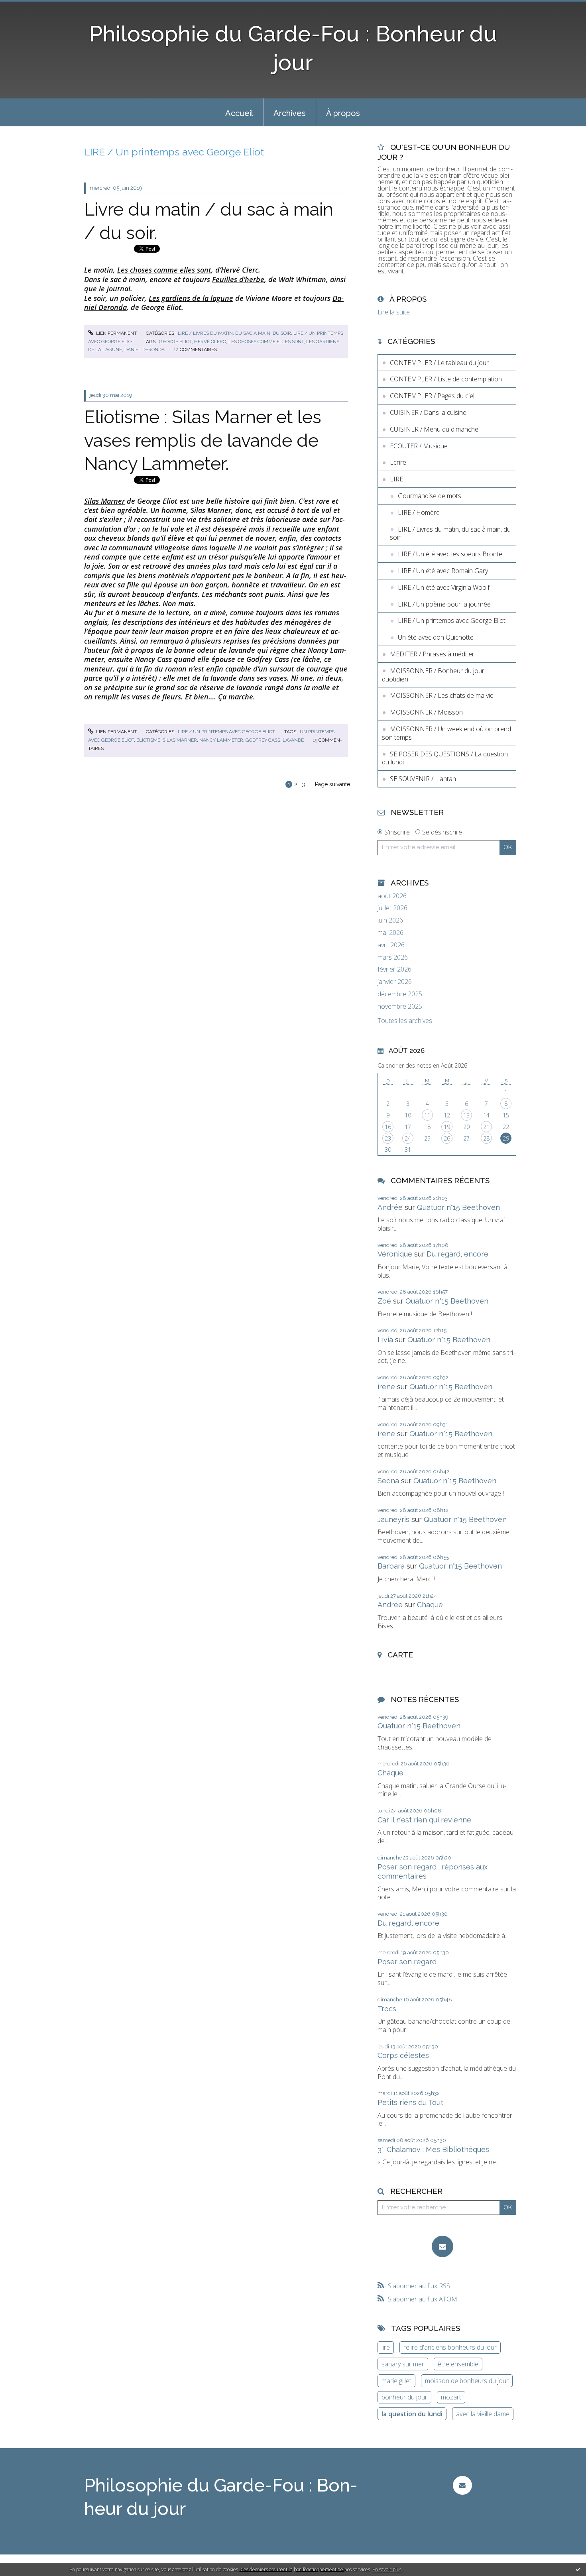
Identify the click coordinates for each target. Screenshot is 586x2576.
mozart (451, 2397)
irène (386, 1387)
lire (386, 2347)
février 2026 (394, 969)
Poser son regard (407, 1962)
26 (447, 1138)
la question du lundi (412, 2414)
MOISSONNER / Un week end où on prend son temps (446, 733)
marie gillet (396, 2381)
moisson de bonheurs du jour (467, 2381)
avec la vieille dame (483, 2414)
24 (408, 1138)
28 (486, 1138)
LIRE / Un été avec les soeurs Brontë (450, 554)
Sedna (388, 1481)
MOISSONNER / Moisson (426, 712)
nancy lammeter (221, 740)
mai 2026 (390, 933)
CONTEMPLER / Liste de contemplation (446, 379)
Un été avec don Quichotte (436, 637)
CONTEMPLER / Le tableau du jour (439, 363)
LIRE (396, 479)
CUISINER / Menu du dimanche (434, 429)
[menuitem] (239, 112)
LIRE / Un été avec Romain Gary (443, 571)
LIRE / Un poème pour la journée (444, 604)
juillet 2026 (392, 908)
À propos (343, 113)
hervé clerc (210, 342)
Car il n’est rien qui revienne (424, 1820)
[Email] (442, 2246)
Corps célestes (403, 2055)
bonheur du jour (404, 2397)
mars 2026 (393, 957)
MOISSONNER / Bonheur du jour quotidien (433, 675)
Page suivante (332, 784)
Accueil (239, 113)
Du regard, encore (457, 1254)
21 (486, 1127)
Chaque (430, 1605)
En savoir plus (387, 2569)
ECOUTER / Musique (419, 446)
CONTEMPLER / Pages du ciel (432, 396)
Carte (400, 1655)
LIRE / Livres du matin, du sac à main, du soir (234, 333)
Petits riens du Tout (410, 2102)
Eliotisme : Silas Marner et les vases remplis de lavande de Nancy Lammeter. (203, 440)
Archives (290, 113)
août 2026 (392, 896)
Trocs (387, 2009)
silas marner (180, 740)
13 (466, 1115)
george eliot (175, 342)
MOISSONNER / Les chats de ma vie (442, 695)
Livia (385, 1340)
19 (447, 1127)
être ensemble (458, 2364)
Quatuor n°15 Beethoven (458, 1207)
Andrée (390, 1207)
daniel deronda (145, 349)
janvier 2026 (395, 982)
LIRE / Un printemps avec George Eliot (226, 732)
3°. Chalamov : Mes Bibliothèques (433, 2149)
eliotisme (148, 740)
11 (427, 1115)
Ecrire (398, 462)
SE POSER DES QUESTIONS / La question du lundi (445, 758)
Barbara (391, 1566)
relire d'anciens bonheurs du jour (450, 2347)
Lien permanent (116, 333)
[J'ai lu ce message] (578, 2569)
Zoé (384, 1301)
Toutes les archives (405, 1021)
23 (388, 1138)
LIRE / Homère (419, 512)
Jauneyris (393, 1519)
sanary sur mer (403, 2364)
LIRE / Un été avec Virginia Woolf (444, 587)
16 (388, 1127)
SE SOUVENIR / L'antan (423, 779)
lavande (293, 740)
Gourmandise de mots (430, 496)
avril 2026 (391, 945)
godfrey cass (263, 740)
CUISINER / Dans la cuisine (428, 412)
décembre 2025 (400, 994)
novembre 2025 (400, 1006)
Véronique (395, 1254)
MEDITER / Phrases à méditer (432, 654)
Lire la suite (394, 312)
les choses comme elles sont (266, 342)
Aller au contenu (27, 7)
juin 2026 (390, 920)
